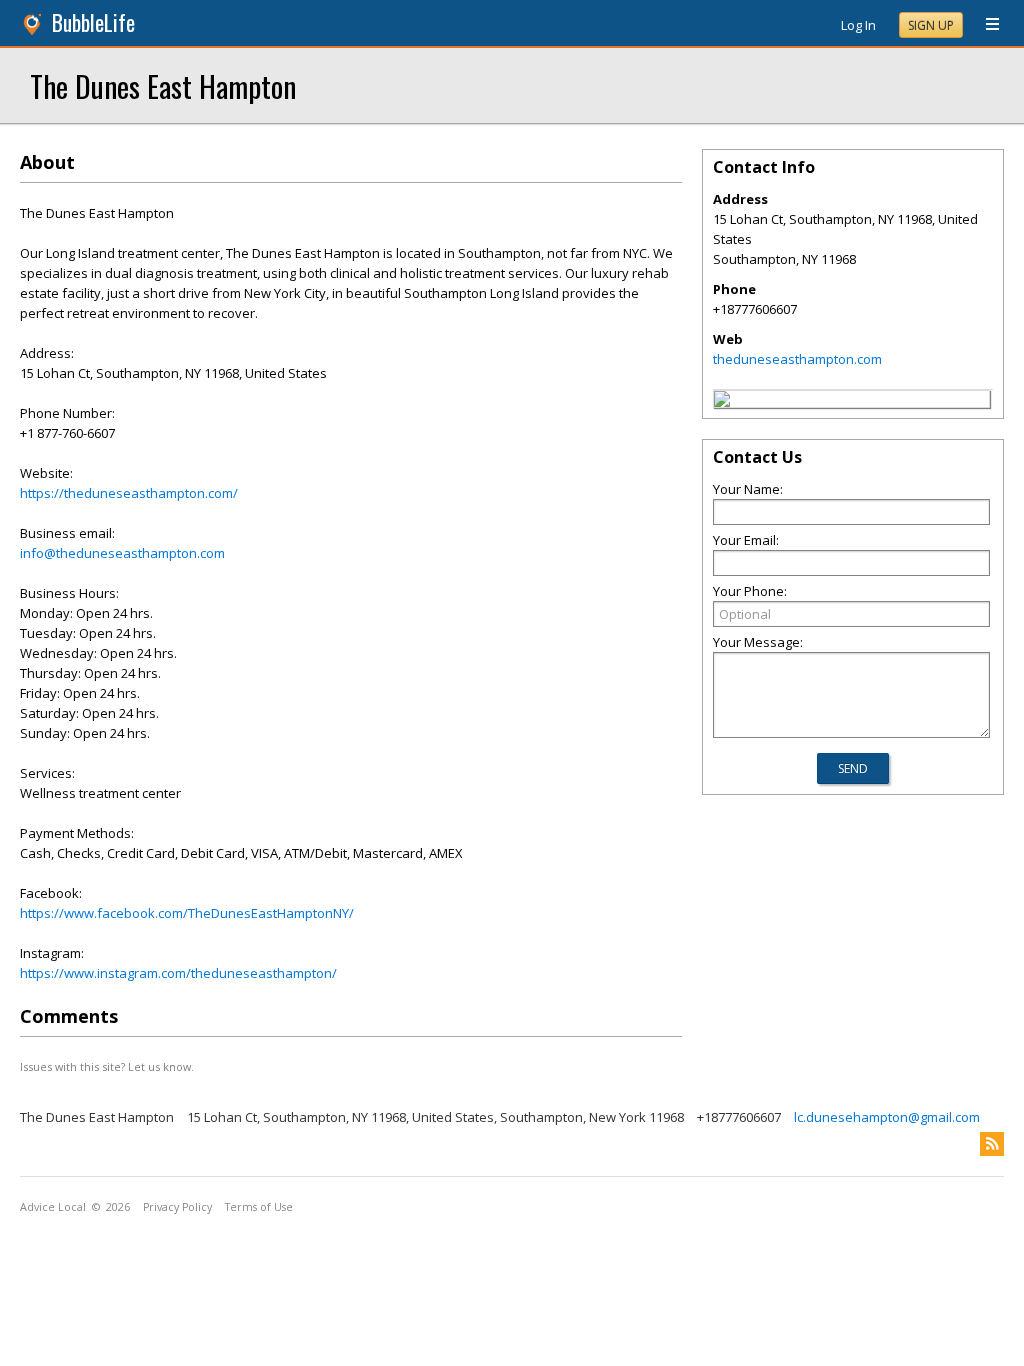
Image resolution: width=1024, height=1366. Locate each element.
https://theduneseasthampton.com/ (129, 493)
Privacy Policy (177, 1207)
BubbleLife (93, 22)
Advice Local (53, 1207)
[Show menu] (985, 25)
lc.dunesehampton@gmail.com (887, 1117)
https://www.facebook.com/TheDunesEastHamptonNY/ (187, 913)
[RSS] (992, 1144)
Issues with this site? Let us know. (107, 1066)
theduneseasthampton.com (797, 359)
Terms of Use (259, 1207)
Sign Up (931, 25)
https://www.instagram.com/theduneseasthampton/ (178, 973)
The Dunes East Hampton (163, 85)
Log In (858, 25)
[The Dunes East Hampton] (722, 402)
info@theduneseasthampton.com (122, 553)
